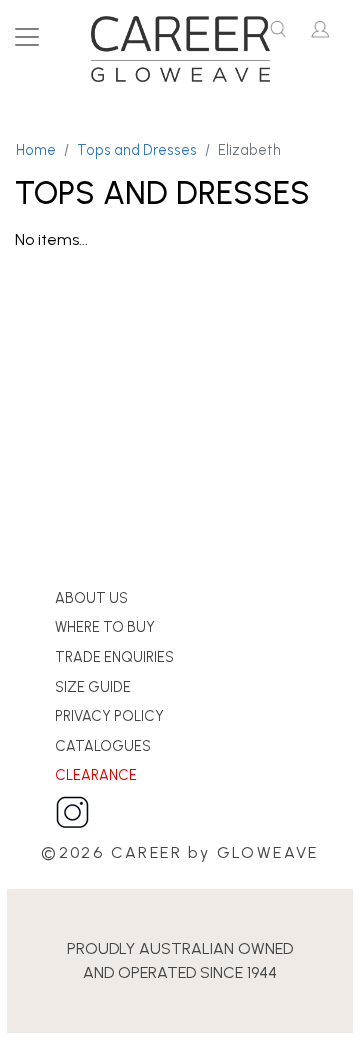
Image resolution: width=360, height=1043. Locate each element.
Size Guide (93, 687)
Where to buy (105, 627)
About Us (91, 598)
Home (36, 150)
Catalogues (103, 746)
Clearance (96, 775)
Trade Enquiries (114, 657)
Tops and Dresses (137, 150)
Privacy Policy (109, 716)
